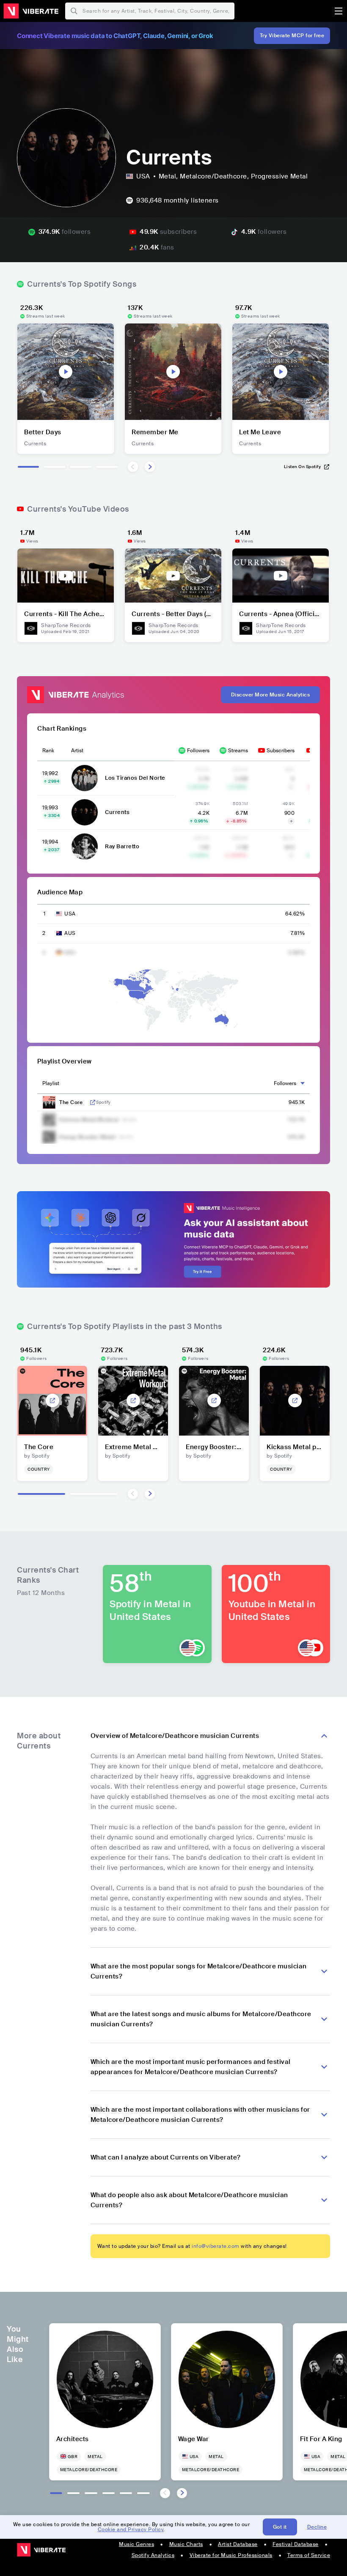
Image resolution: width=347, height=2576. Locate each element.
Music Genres (136, 2544)
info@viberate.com (216, 2246)
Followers (198, 751)
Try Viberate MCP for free (292, 36)
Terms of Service (309, 2555)
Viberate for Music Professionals (231, 2555)
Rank (48, 751)
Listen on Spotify (303, 467)
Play (66, 372)
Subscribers (281, 751)
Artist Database (238, 2544)
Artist (77, 751)
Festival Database (296, 2544)
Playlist (51, 1083)
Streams (238, 751)
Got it (280, 2527)
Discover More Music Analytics (271, 695)
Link (93, 1102)
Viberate (31, 11)
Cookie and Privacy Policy (131, 2529)
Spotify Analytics (153, 2555)
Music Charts (186, 2544)
